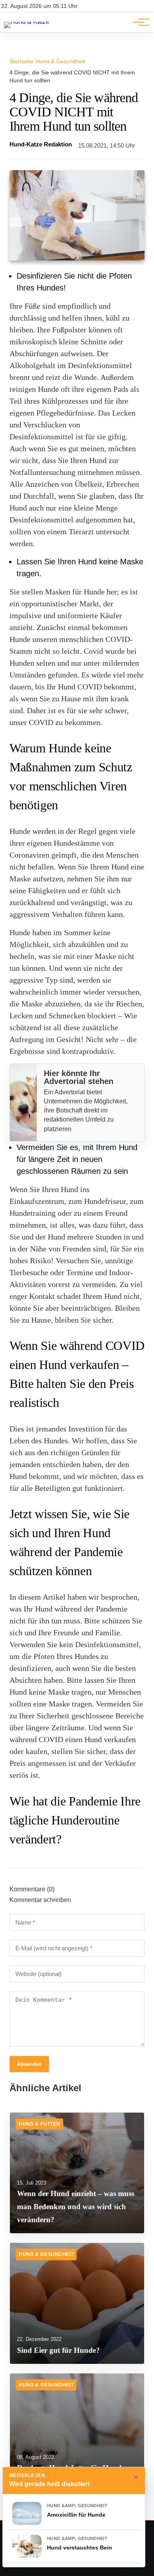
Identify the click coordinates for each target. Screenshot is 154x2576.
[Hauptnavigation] (138, 22)
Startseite (21, 61)
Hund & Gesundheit (60, 61)
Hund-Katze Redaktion (41, 144)
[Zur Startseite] (27, 22)
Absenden (29, 2064)
